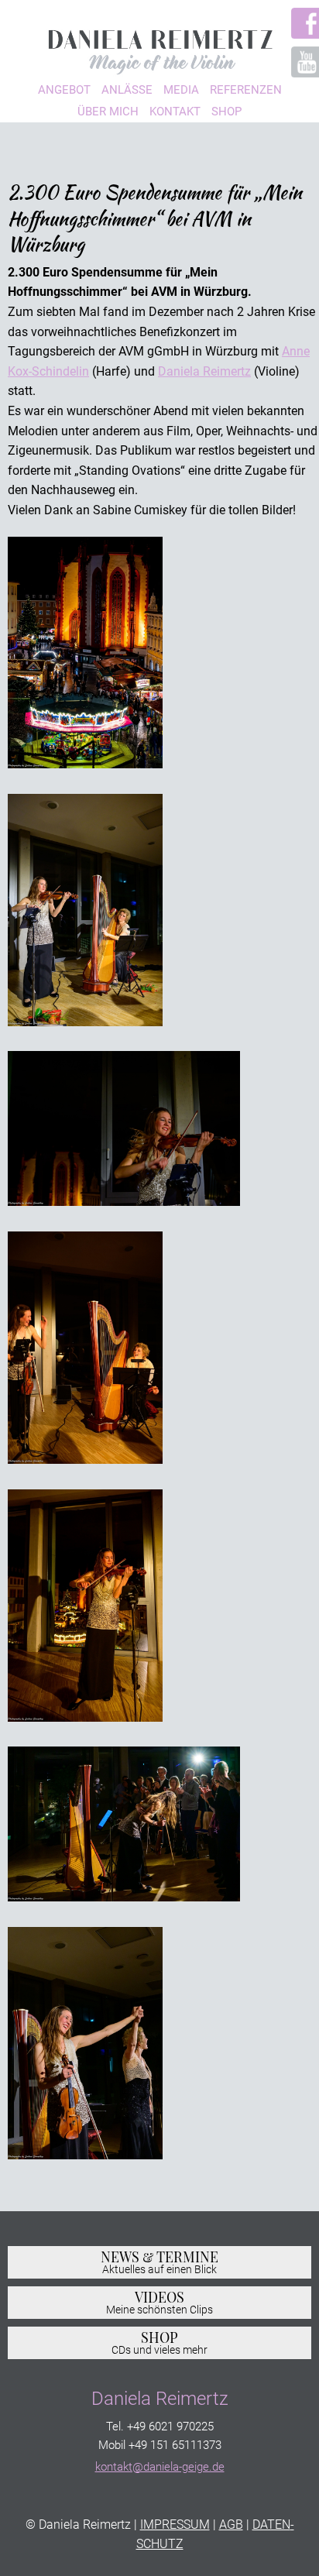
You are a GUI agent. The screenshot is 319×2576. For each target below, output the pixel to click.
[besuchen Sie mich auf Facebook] (298, 23)
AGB (231, 2524)
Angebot (64, 90)
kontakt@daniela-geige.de (160, 2467)
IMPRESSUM (175, 2524)
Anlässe (127, 90)
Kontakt (175, 112)
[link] (204, 371)
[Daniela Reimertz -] (159, 47)
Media (181, 90)
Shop (226, 112)
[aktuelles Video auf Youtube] (298, 62)
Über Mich (108, 112)
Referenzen (246, 90)
